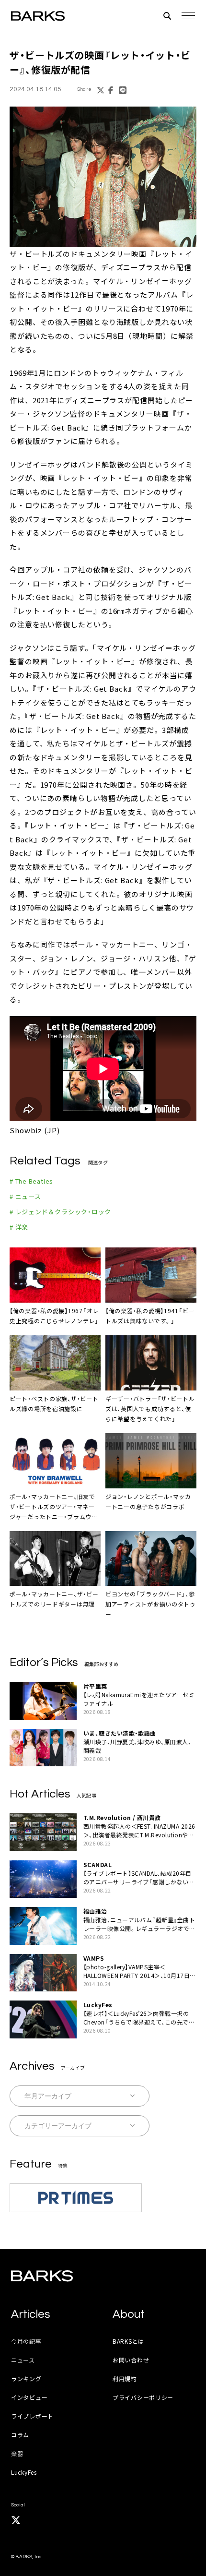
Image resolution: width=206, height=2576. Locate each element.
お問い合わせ (131, 2360)
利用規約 (125, 2378)
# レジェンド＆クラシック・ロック (60, 1212)
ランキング (26, 2378)
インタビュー (29, 2397)
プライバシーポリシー (143, 2397)
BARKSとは (128, 2341)
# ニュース (25, 1196)
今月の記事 (26, 2341)
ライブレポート (32, 2416)
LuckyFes (24, 2472)
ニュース (23, 2360)
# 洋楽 (19, 1227)
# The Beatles (31, 1181)
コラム (20, 2435)
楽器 (17, 2453)
